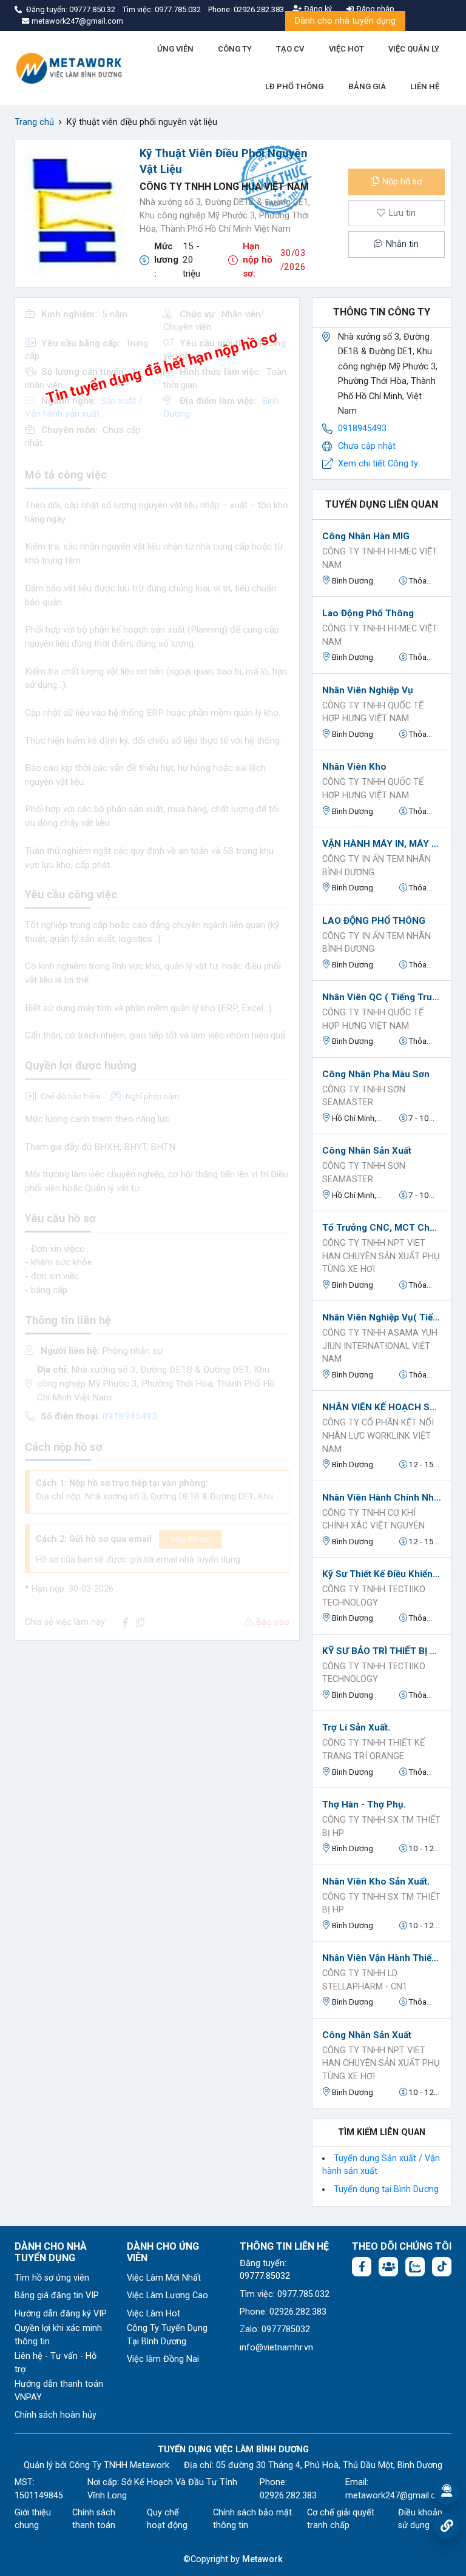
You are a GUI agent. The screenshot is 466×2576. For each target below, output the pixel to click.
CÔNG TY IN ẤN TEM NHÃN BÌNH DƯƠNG (377, 866)
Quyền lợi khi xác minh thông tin (58, 2335)
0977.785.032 (179, 9)
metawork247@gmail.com (397, 2496)
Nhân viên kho (354, 767)
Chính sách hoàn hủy (56, 2415)
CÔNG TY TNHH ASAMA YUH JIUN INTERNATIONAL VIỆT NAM (380, 1346)
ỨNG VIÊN (175, 49)
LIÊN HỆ (425, 86)
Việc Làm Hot (154, 2314)
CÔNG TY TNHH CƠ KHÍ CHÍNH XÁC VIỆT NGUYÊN (373, 1520)
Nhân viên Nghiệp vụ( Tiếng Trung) (382, 1317)
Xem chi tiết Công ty (378, 464)
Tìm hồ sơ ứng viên (52, 2278)
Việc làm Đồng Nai (163, 2359)
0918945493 (362, 429)
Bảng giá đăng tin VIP (57, 2295)
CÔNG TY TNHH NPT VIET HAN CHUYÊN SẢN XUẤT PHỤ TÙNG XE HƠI (381, 1256)
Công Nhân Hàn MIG (366, 536)
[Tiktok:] (442, 2267)
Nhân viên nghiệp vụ (368, 690)
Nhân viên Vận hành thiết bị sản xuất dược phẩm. (382, 1958)
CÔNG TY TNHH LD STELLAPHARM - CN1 (365, 1980)
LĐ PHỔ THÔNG (294, 86)
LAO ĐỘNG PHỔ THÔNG (374, 921)
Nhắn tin (401, 244)
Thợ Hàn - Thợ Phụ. (364, 1804)
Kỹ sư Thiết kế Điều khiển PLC (382, 1574)
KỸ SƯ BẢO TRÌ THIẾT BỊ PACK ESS (382, 1651)
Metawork (262, 2559)
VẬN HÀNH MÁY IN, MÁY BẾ (382, 844)
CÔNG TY (235, 49)
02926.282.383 (259, 9)
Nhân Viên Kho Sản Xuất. (376, 1882)
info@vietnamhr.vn (276, 2348)
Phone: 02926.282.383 (283, 2312)
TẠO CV (290, 49)
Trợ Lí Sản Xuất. (356, 1727)
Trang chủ (34, 122)
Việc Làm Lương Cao (167, 2295)
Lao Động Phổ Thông (368, 613)
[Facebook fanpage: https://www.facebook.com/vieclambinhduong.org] (362, 2267)
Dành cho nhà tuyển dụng (345, 21)
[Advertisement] (157, 1735)
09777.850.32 (93, 9)
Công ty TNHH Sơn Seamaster (364, 1096)
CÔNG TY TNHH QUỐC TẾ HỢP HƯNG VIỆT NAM (373, 712)
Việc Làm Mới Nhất (164, 2278)
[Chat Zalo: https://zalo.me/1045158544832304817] (415, 2267)
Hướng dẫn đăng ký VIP (61, 2314)
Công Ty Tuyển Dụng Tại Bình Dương (167, 2335)
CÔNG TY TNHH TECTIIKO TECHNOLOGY (374, 1596)
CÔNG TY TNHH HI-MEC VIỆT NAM (380, 558)
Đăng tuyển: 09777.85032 (265, 2270)
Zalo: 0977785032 (275, 2329)
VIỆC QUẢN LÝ (414, 49)
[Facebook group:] (388, 2267)
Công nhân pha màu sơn (376, 1074)
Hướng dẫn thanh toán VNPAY (59, 2391)
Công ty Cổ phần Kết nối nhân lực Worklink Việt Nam (378, 1436)
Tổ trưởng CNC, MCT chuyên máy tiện (382, 1228)
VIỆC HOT (346, 49)
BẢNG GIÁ (367, 86)
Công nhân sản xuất (367, 1151)
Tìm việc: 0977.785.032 (285, 2294)
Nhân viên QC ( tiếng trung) (382, 997)
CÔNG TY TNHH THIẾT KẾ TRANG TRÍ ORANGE (373, 1750)
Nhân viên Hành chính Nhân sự (382, 1498)
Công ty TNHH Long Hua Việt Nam (224, 187)
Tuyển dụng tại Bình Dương (386, 2189)
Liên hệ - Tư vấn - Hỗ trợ (56, 2363)
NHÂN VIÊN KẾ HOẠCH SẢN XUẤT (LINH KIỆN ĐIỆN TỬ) (382, 1407)
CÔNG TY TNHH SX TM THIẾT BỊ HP (381, 1827)
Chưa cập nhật (367, 446)
